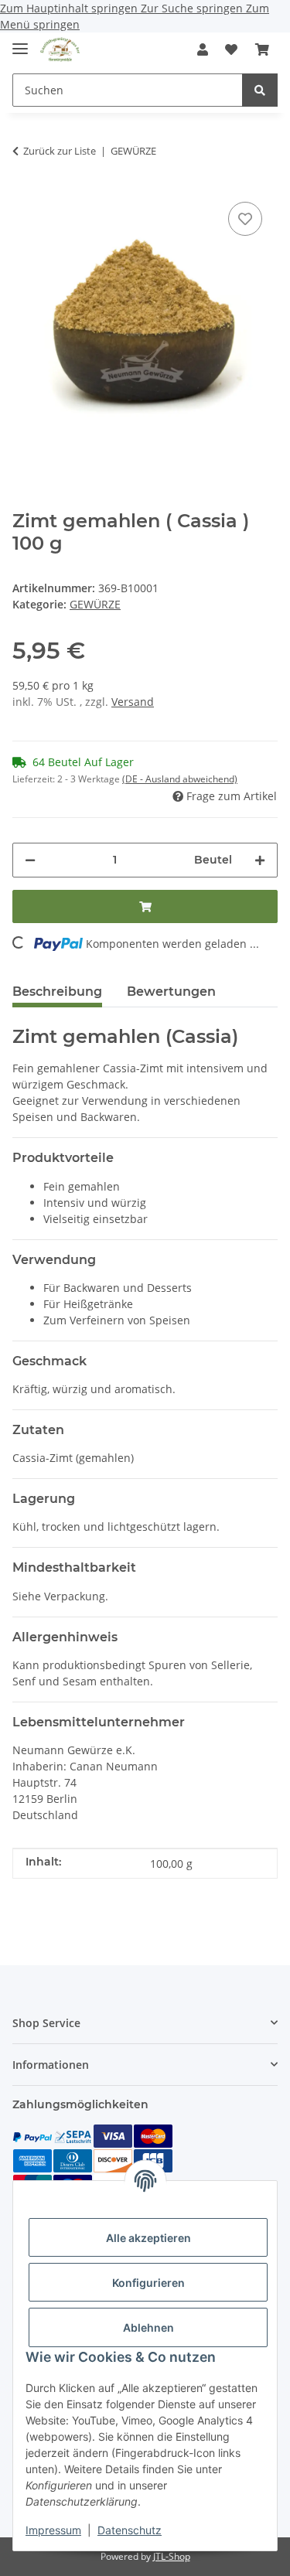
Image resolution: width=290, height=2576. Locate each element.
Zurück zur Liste (60, 151)
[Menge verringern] (30, 860)
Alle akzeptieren (148, 2238)
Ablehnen (148, 2327)
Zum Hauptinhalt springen (70, 8)
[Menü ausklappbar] (20, 42)
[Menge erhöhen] (260, 860)
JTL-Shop (172, 2556)
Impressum (53, 2530)
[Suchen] (260, 90)
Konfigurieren (148, 2283)
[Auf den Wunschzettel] (245, 219)
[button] (203, 49)
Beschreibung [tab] (57, 992)
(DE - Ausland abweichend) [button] (180, 779)
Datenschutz (130, 2530)
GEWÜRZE (95, 604)
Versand (133, 702)
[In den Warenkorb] (145, 906)
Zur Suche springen (193, 8)
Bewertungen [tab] (171, 992)
